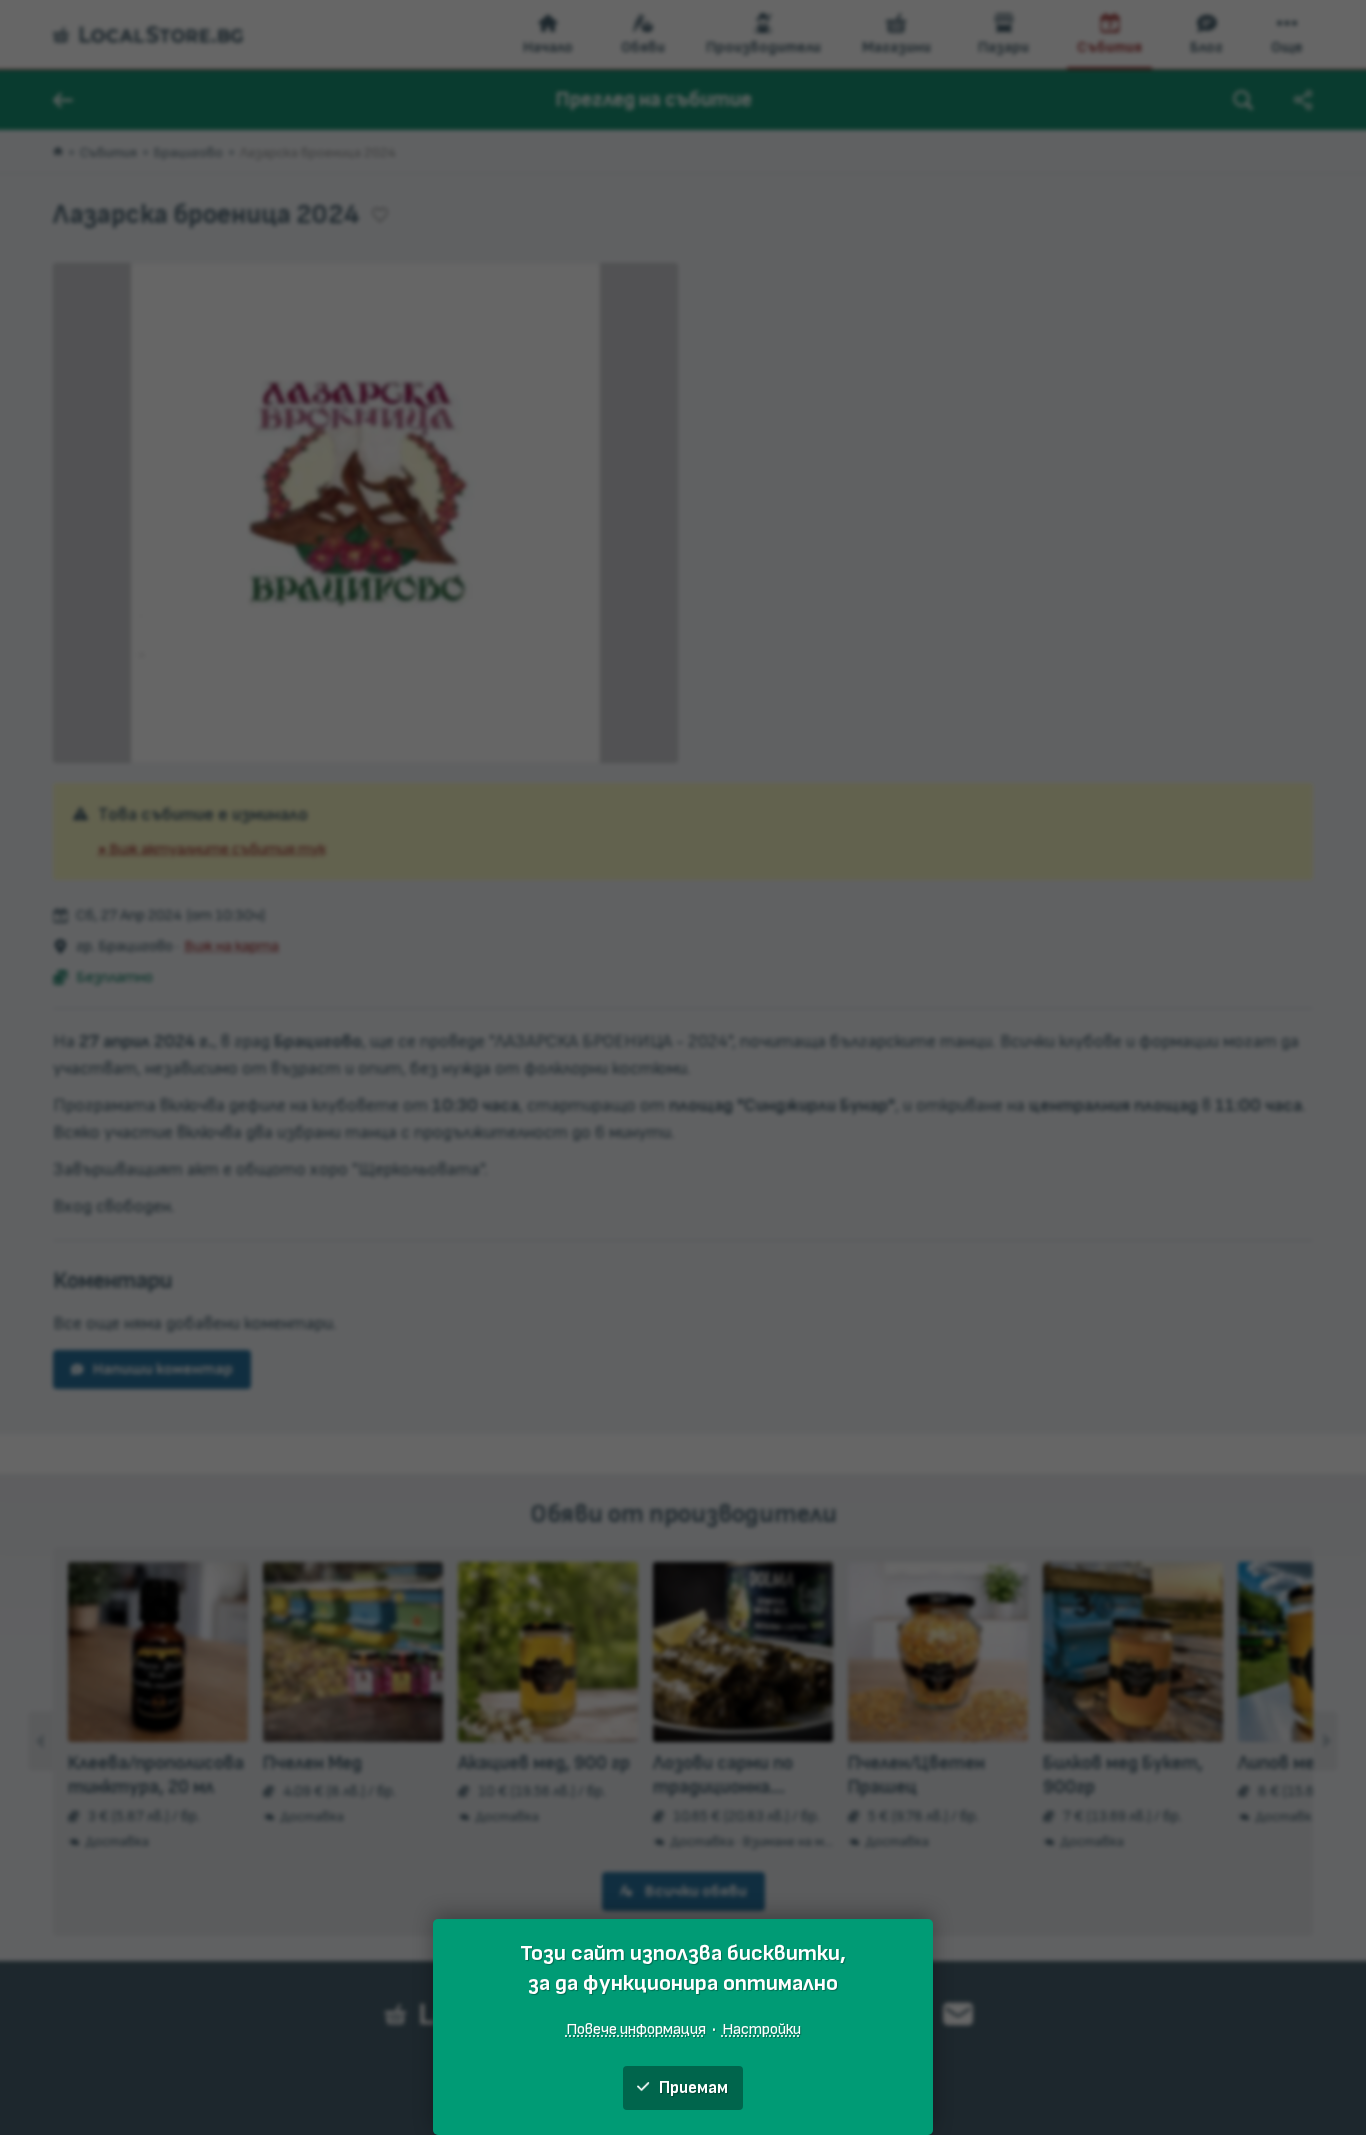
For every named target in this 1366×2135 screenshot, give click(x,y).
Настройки (761, 2029)
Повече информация (636, 2029)
